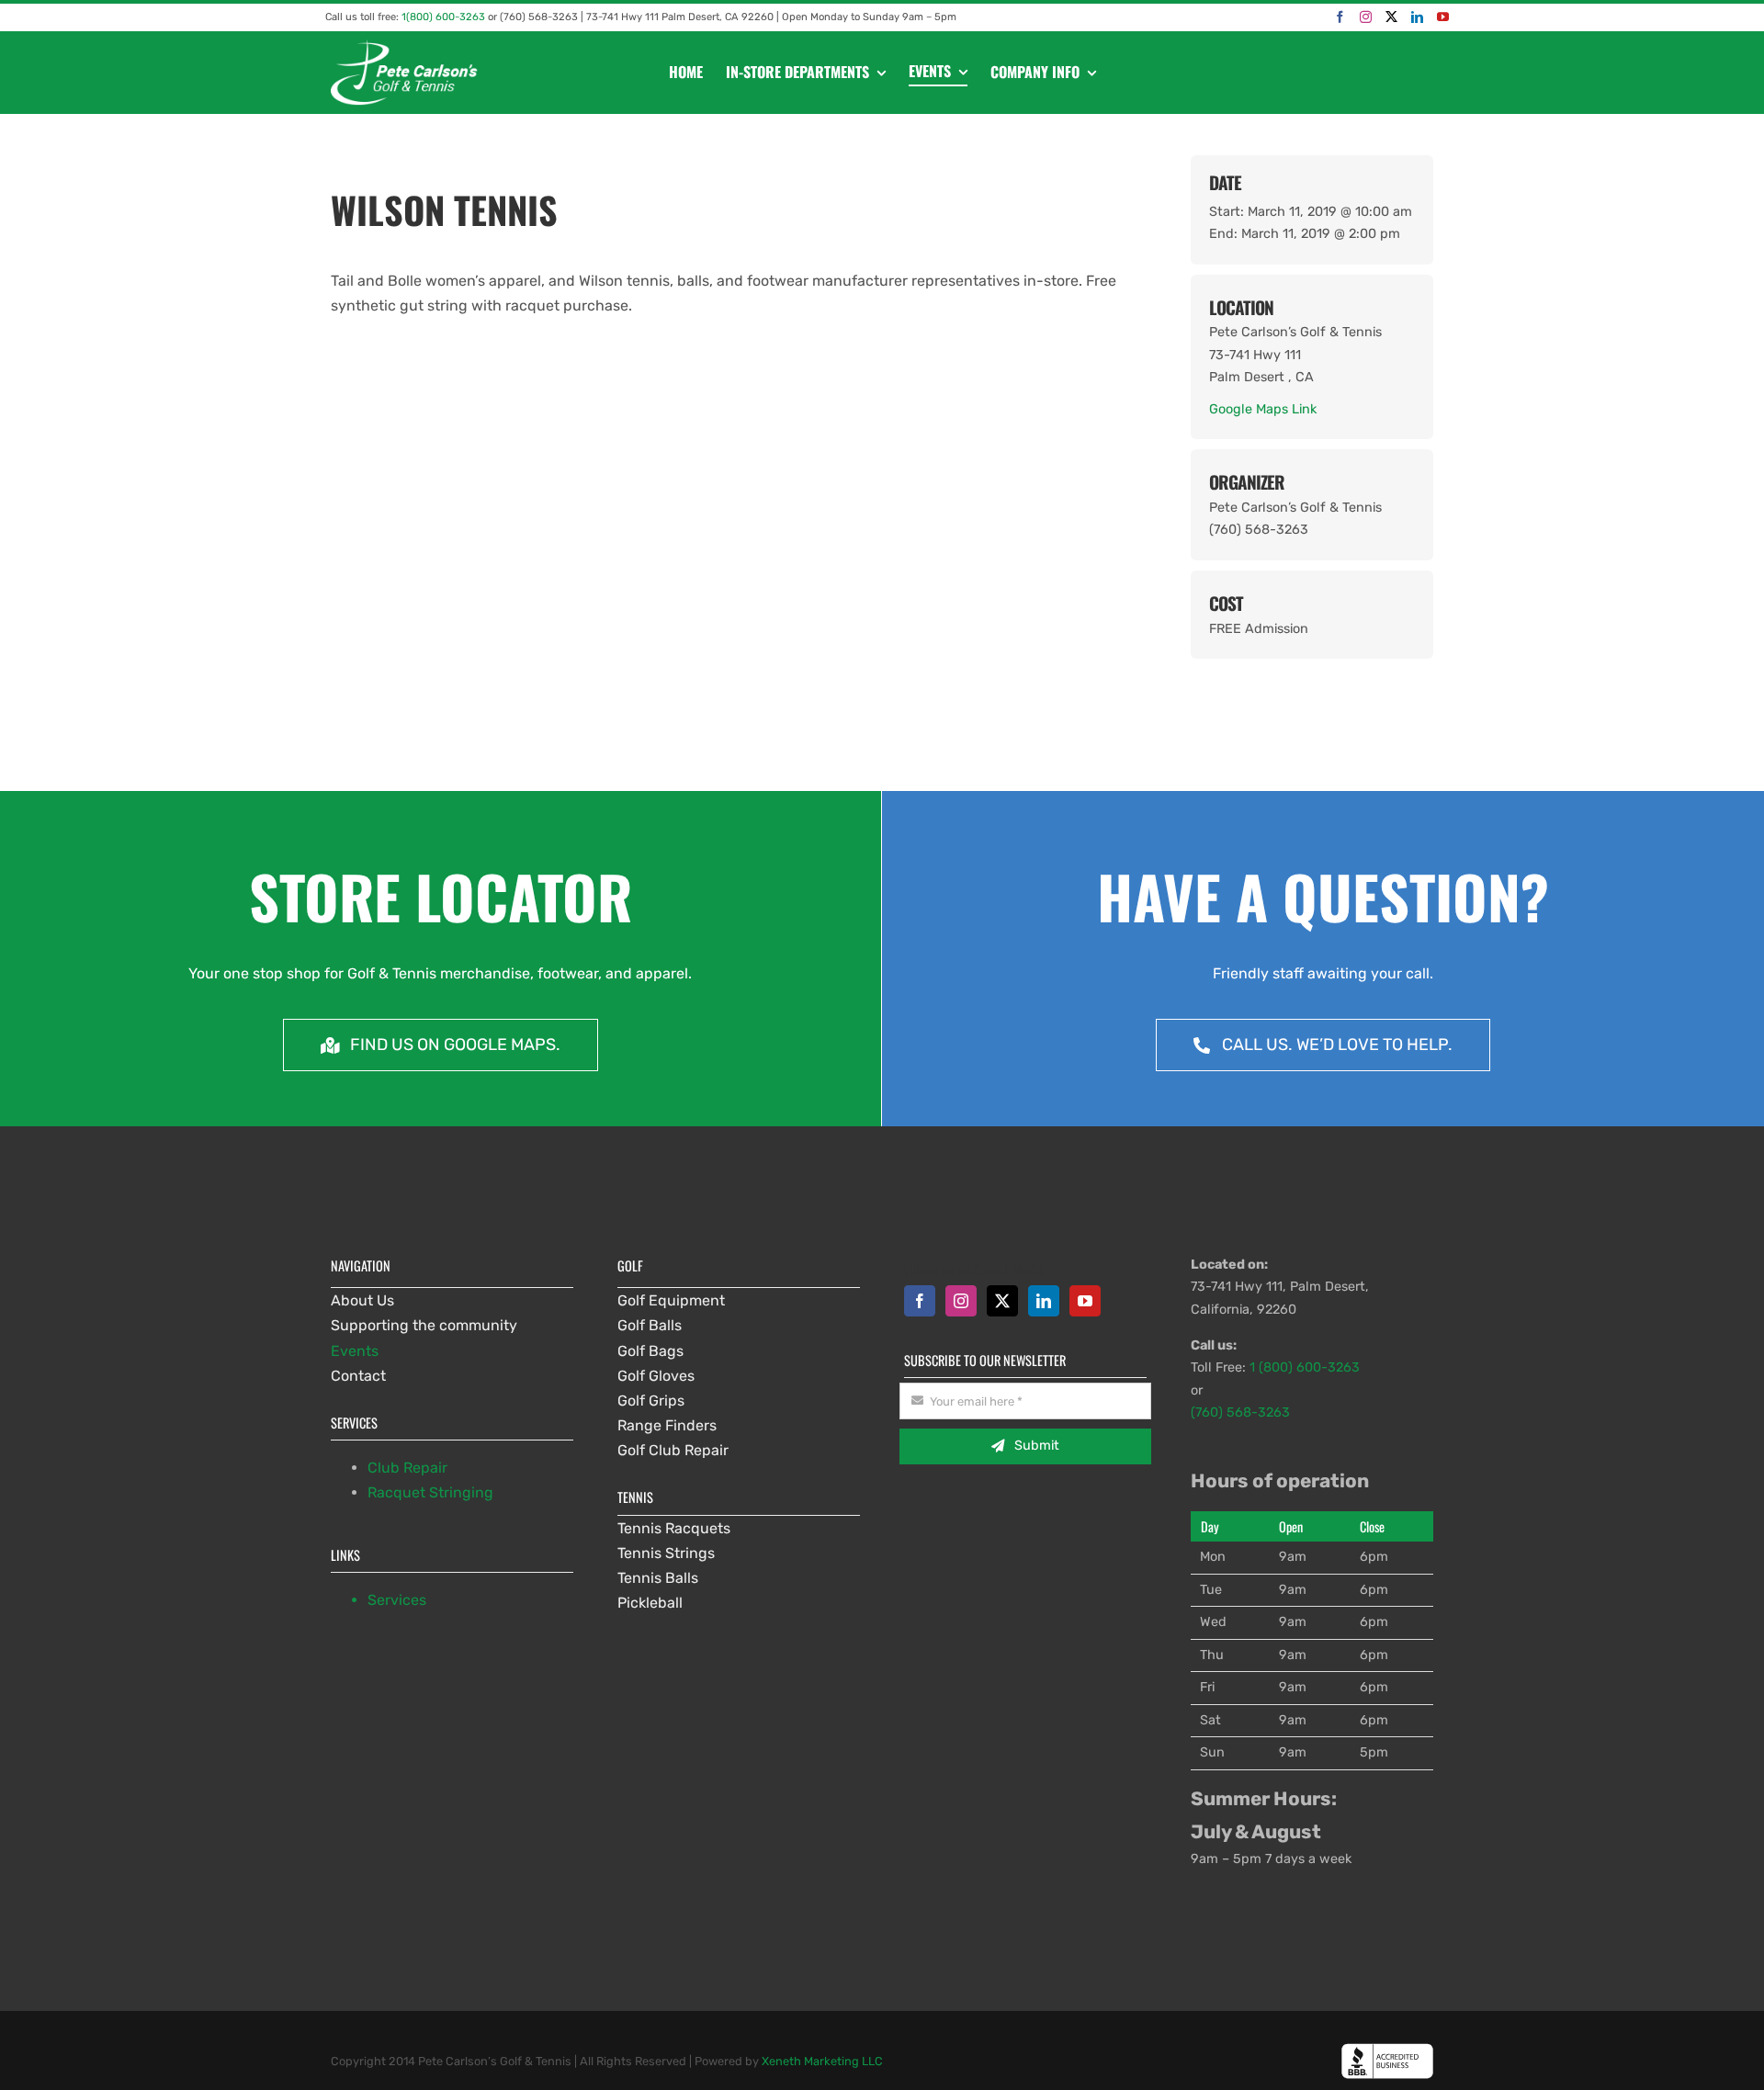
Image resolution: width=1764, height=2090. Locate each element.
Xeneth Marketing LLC (822, 2061)
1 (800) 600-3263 (1305, 1367)
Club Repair (407, 1468)
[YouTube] (1443, 17)
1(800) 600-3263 (443, 17)
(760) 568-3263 (1240, 1412)
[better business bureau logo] (1387, 2050)
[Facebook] (1340, 17)
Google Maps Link (1263, 409)
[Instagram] (1366, 17)
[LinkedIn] (1417, 17)
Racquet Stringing (430, 1492)
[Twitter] (1391, 17)
